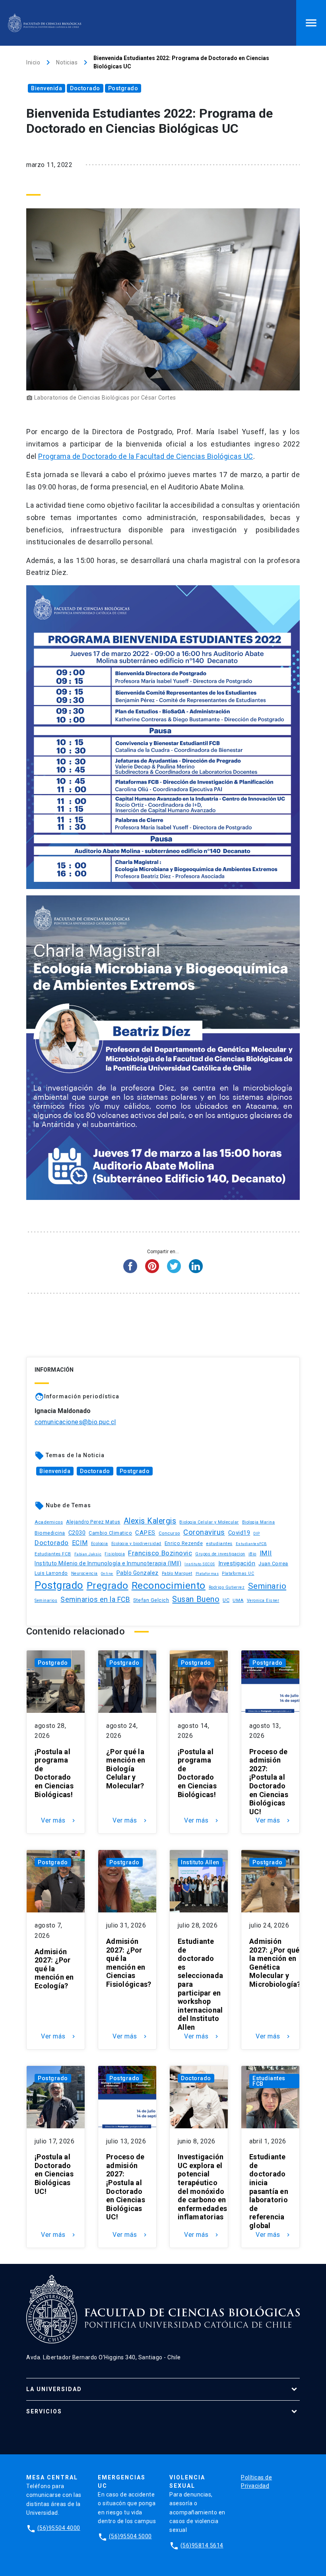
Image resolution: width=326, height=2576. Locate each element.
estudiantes (219, 1543)
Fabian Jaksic (88, 1554)
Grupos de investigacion (220, 1554)
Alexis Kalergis (150, 1521)
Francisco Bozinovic (160, 1553)
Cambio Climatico (110, 1533)
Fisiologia (115, 1554)
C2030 (77, 1533)
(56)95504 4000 (59, 2528)
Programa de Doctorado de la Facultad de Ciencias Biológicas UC (146, 456)
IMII (266, 1553)
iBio (252, 1554)
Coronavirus (204, 1532)
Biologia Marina (259, 1522)
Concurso (169, 1533)
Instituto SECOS (200, 1564)
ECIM (80, 1543)
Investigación (237, 1564)
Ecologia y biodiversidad (136, 1544)
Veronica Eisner (263, 1601)
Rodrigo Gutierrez (227, 1587)
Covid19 (239, 1533)
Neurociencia (84, 1573)
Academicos (49, 1522)
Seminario (267, 1586)
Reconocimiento (169, 1585)
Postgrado (123, 88)
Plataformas (207, 1574)
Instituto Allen (200, 1862)
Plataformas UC (238, 1573)
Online (107, 1573)
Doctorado (85, 88)
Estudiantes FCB (53, 1554)
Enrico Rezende (184, 1543)
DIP (257, 1534)
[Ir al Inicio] (45, 23)
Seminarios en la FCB (95, 1600)
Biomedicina (50, 1533)
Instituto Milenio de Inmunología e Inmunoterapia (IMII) (108, 1563)
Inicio (33, 62)
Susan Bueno (196, 1599)
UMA (238, 1600)
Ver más (59, 1821)
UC (226, 1600)
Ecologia (100, 1544)
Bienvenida (47, 88)
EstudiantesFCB (251, 1544)
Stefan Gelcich (151, 1600)
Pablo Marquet (177, 1573)
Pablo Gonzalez (138, 1573)
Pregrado (108, 1585)
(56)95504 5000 (130, 2536)
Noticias (67, 62)
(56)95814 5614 (202, 2545)
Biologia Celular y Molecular (209, 1522)
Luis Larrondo (51, 1573)
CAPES (145, 1533)
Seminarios (46, 1601)
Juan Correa (273, 1564)
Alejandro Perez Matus (93, 1522)
